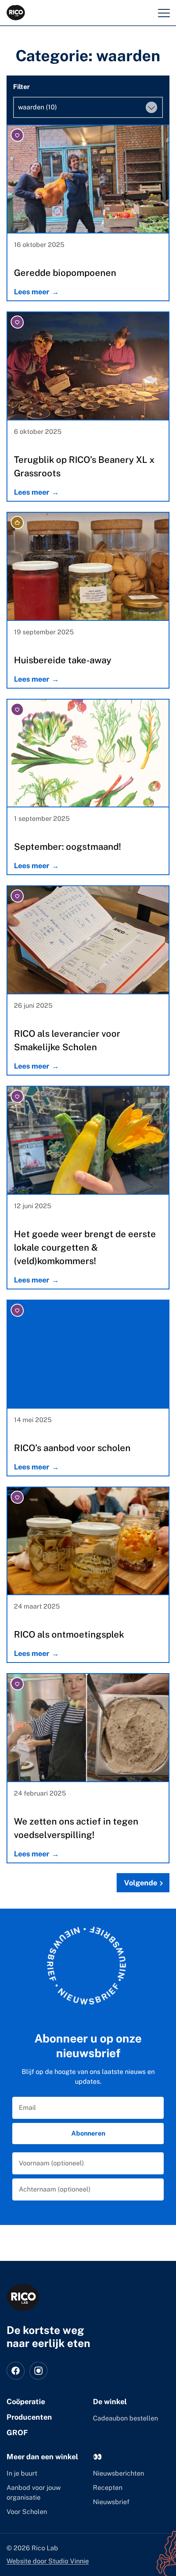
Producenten (29, 2417)
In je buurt (22, 2473)
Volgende (141, 1883)
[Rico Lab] (23, 2297)
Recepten (108, 2488)
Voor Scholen (27, 2512)
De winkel (110, 2402)
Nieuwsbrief (111, 2502)
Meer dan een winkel (42, 2457)
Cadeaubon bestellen (125, 2418)
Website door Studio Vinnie (48, 2561)
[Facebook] (16, 2371)
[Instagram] (38, 2371)
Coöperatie (26, 2402)
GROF (17, 2433)
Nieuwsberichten (118, 2473)
